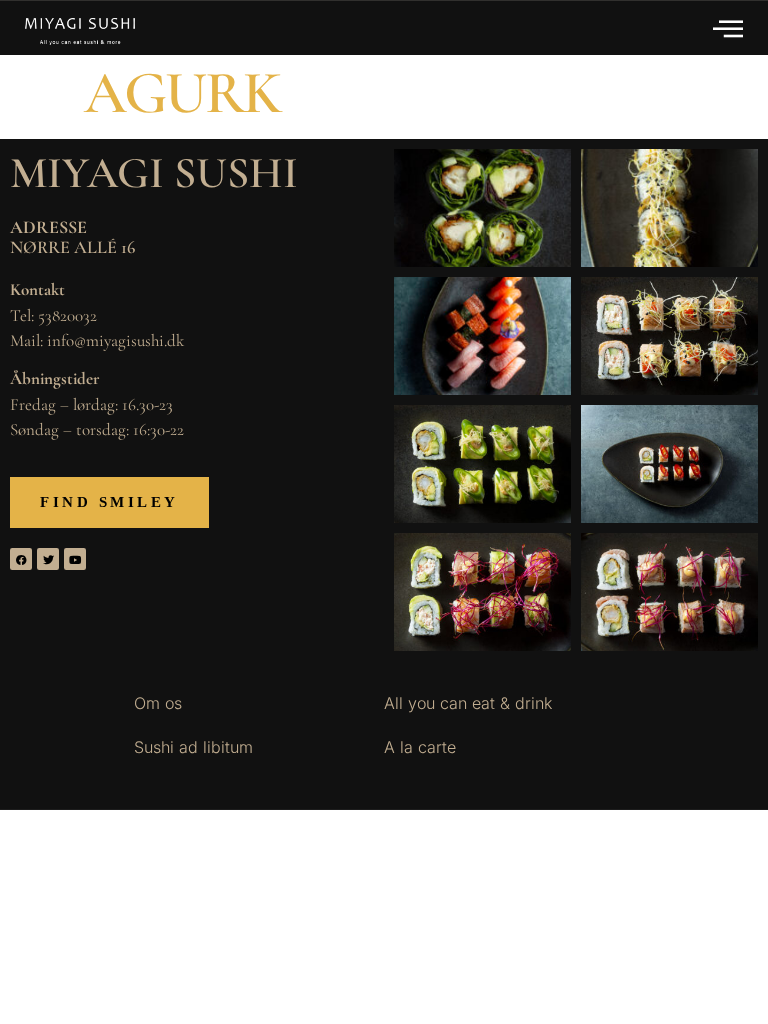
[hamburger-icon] (729, 28)
